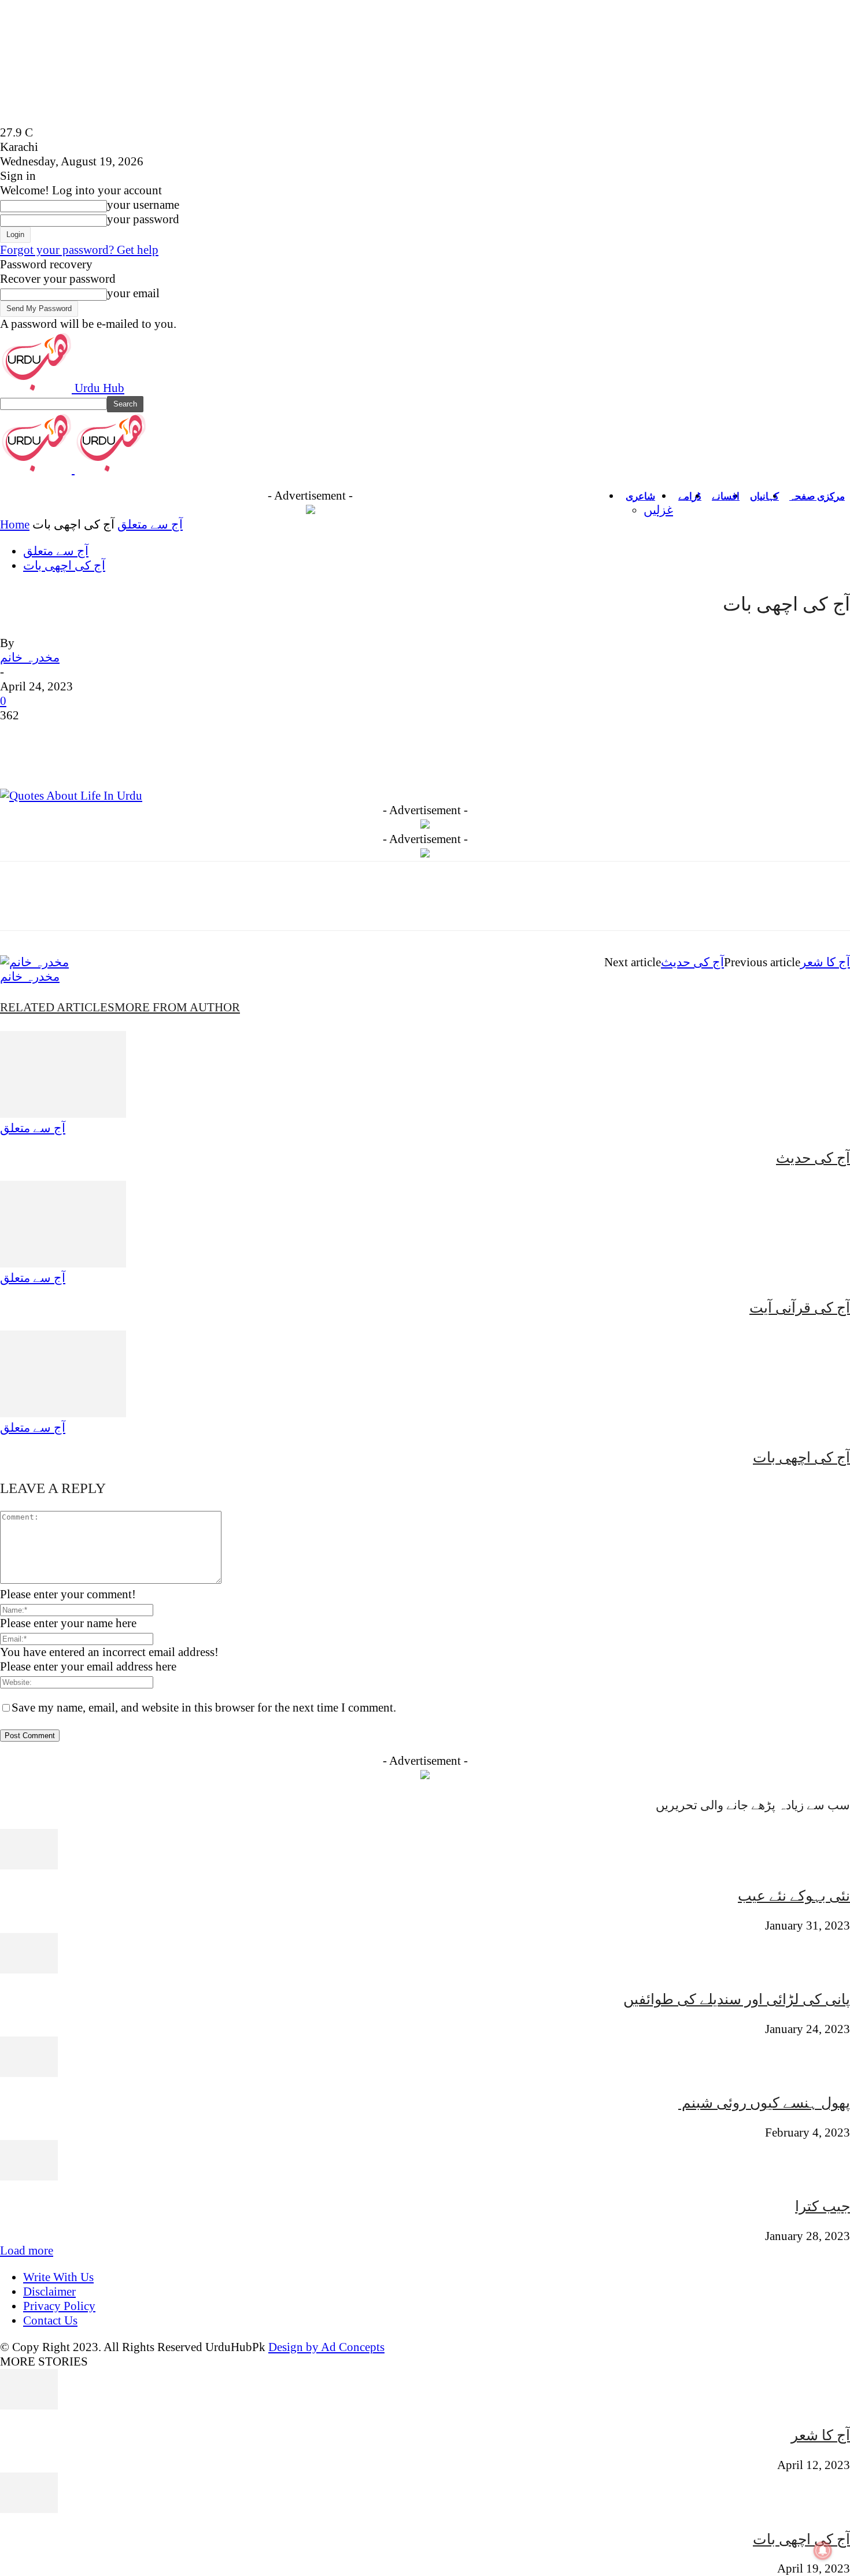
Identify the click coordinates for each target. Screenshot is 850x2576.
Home (15, 524)
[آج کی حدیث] (63, 1114)
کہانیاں (764, 496)
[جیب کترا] (29, 2176)
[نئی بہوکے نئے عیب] (29, 1865)
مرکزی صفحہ (817, 496)
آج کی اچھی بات (64, 566)
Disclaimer (49, 2292)
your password (143, 219)
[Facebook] (19, 755)
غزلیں (658, 510)
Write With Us (58, 2277)
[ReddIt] (227, 755)
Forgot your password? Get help (79, 250)
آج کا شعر (825, 962)
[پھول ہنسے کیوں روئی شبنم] (29, 2073)
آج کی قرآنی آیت (800, 1308)
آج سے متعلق (150, 524)
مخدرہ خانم (30, 657)
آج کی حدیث (692, 962)
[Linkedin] (186, 755)
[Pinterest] (102, 755)
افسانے (726, 496)
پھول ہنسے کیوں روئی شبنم (764, 2103)
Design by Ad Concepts (326, 2347)
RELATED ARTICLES (57, 1007)
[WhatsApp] (144, 755)
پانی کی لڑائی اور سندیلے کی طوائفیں (737, 1999)
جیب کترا (823, 2206)
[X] (61, 755)
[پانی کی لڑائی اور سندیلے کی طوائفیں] (29, 1969)
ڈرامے (690, 496)
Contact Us (50, 2320)
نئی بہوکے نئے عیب (794, 1896)
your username (143, 205)
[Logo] (37, 469)
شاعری (640, 496)
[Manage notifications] (823, 2551)
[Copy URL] (352, 755)
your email (133, 293)
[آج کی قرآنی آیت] (63, 1263)
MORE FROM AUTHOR (177, 1007)
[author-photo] (34, 962)
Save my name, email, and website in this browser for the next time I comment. (204, 1708)
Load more (27, 2250)
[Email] (268, 755)
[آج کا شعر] (29, 2405)
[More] (394, 755)
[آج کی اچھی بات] (63, 1413)
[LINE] (310, 755)
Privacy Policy (59, 2306)
